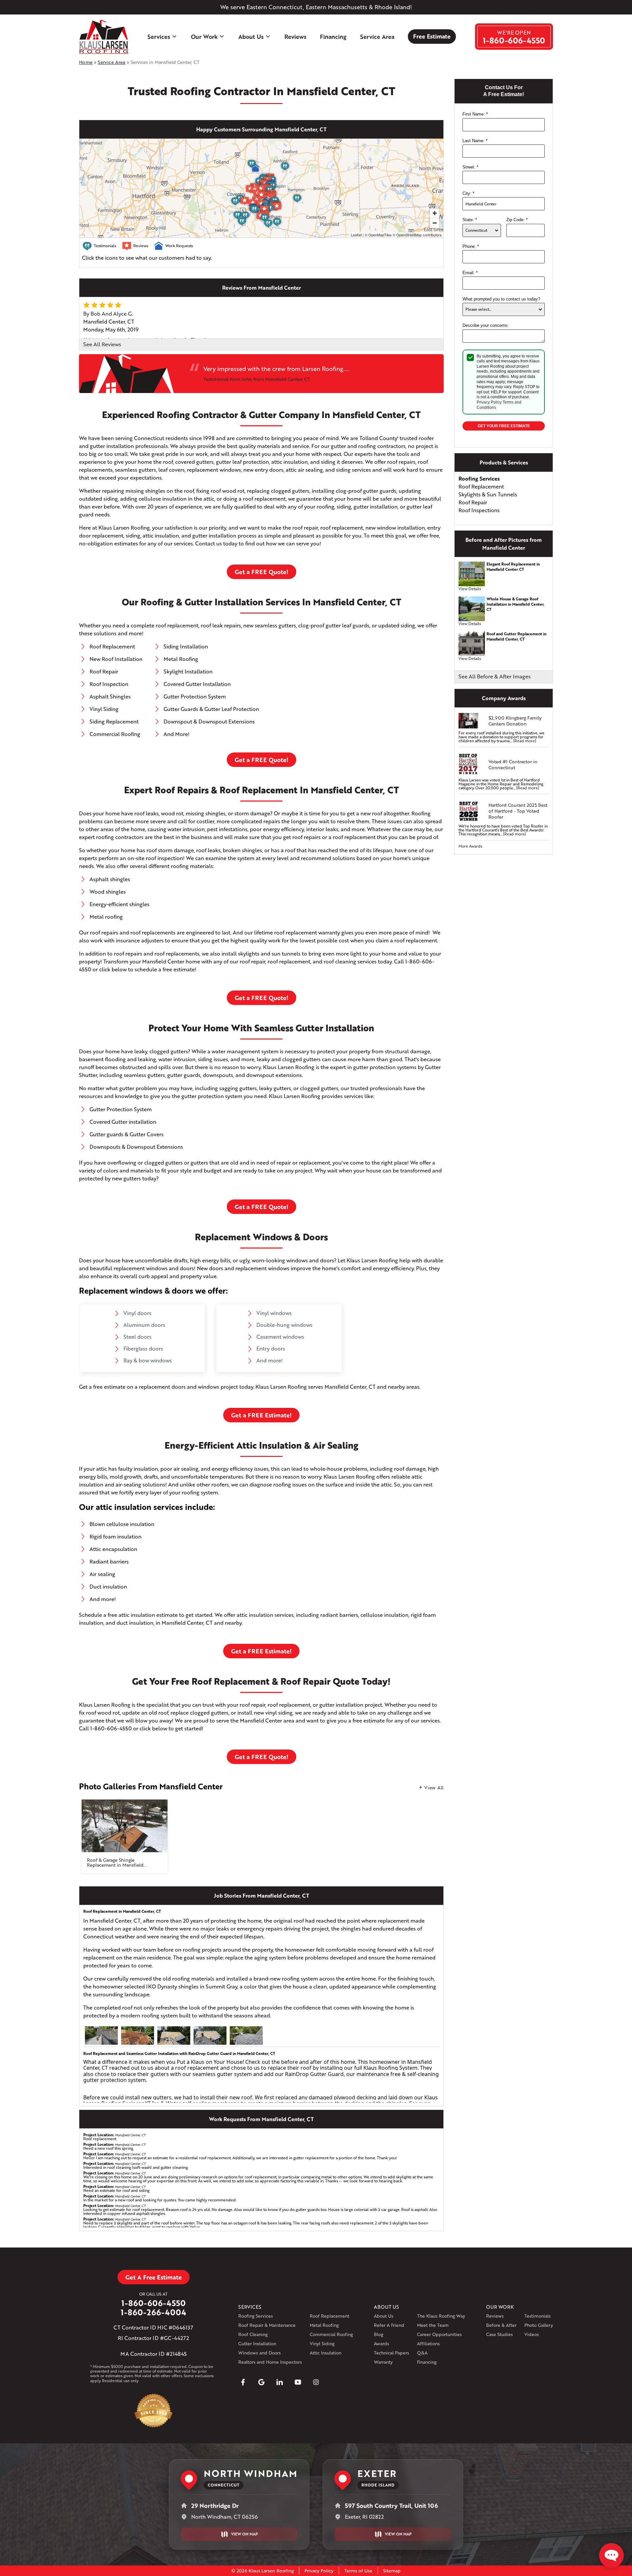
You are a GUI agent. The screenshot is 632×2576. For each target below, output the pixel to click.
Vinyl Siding (322, 2343)
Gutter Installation (257, 2343)
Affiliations (428, 2343)
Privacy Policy (489, 402)
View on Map (244, 2534)
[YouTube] (298, 2382)
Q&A (422, 2353)
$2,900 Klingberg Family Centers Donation (515, 721)
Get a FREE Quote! (262, 572)
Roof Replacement (329, 2316)
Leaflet (356, 235)
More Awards (470, 846)
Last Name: (475, 141)
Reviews (295, 37)
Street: (470, 167)
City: (468, 193)
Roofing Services (256, 2316)
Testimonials (538, 2316)
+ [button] (435, 213)
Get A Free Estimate (154, 2277)
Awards (382, 2343)
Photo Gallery (539, 2325)
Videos (532, 2334)
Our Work (204, 37)
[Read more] (525, 741)
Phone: (471, 246)
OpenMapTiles (380, 235)
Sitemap (392, 2571)
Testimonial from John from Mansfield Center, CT (257, 379)
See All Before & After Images (495, 676)
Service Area (377, 37)
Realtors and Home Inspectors (270, 2362)
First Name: (475, 114)
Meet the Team (433, 2325)
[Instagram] (316, 2382)
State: (470, 220)
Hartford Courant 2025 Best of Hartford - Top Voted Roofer (518, 811)
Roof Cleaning (253, 2334)
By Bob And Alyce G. (108, 314)
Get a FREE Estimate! (261, 1415)
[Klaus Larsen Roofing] (104, 37)
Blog (379, 2334)
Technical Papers (392, 2353)
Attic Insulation (326, 2353)
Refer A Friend (389, 2325)
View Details (470, 589)
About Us (251, 37)
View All (434, 1787)
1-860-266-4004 (154, 2312)
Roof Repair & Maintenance (267, 2325)
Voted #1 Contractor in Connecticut (513, 765)
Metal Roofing (324, 2325)
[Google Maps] (261, 2382)
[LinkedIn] (279, 2382)
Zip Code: (517, 220)
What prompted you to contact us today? (501, 299)
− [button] (435, 223)
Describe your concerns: (486, 325)
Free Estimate (432, 36)
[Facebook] (243, 2382)
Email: (470, 273)
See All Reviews (102, 344)
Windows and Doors (260, 2353)
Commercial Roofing (331, 2334)
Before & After (501, 2325)
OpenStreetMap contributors (419, 235)
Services (159, 37)
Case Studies (500, 2334)
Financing (333, 37)
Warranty (383, 2362)
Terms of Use (358, 2571)
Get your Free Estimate (504, 426)
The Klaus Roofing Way (441, 2316)
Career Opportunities (439, 2334)
